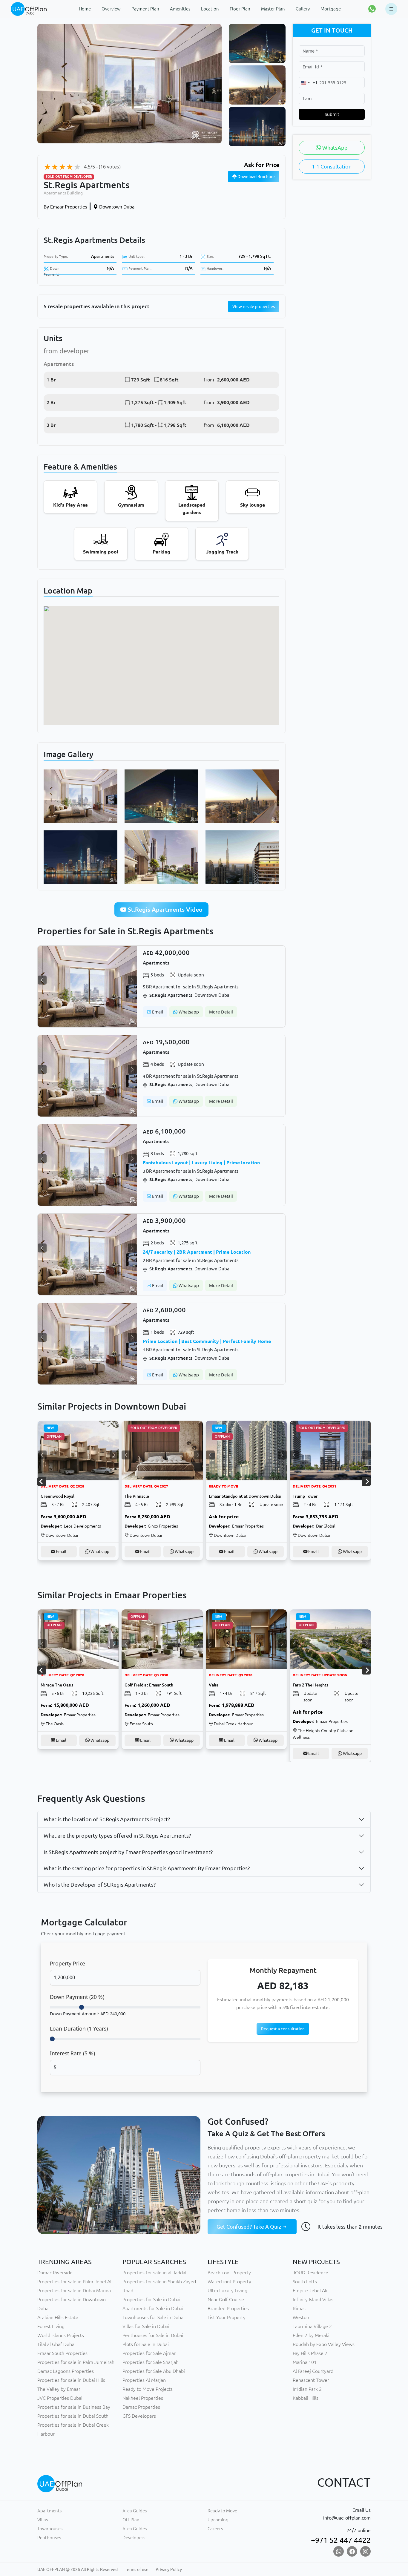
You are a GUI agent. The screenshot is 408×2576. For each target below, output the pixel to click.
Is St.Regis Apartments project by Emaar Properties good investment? (128, 1852)
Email (157, 1012)
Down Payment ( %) (77, 1997)
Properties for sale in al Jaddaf (155, 2273)
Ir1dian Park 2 (307, 2389)
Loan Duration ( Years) (79, 2028)
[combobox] (308, 83)
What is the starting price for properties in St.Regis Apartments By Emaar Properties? (147, 1868)
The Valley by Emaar (59, 2389)
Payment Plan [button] (145, 9)
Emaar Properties (65, 207)
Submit (332, 114)
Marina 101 (305, 2362)
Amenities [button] (180, 9)
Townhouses (50, 2529)
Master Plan (273, 9)
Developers (134, 2538)
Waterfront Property (229, 2281)
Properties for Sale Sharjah (151, 2362)
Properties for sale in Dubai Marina (74, 2290)
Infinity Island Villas (313, 2299)
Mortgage (331, 9)
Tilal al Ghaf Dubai (56, 2344)
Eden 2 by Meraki (311, 2335)
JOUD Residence (310, 2273)
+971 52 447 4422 (341, 2540)
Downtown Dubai (117, 207)
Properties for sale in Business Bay (74, 2407)
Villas (43, 2520)
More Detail (221, 1012)
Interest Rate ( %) (72, 2053)
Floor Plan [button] (240, 9)
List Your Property (227, 2317)
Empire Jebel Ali (310, 2290)
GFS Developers (139, 2416)
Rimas (299, 2308)
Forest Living (51, 2326)
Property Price (68, 1963)
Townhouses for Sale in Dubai (154, 2317)
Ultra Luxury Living (227, 2290)
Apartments (103, 256)
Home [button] (85, 9)
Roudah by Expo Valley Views (324, 2344)
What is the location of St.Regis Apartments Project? (107, 1819)
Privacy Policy (169, 2569)
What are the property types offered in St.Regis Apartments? (117, 1836)
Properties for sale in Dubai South (73, 2416)
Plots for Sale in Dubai (146, 2344)
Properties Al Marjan (144, 2380)
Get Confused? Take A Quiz (249, 2227)
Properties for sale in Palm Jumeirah (76, 2362)
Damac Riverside (55, 2273)
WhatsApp (334, 148)
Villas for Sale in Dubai (146, 2326)
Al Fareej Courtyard (313, 2371)
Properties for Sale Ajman (149, 2353)
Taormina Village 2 (312, 2326)
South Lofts (305, 2281)
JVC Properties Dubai (60, 2398)
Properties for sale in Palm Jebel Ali (75, 2281)
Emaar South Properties (62, 2353)
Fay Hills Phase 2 (310, 2353)
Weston (301, 2317)
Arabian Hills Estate (58, 2317)
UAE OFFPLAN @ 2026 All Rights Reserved (78, 2569)
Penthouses (49, 2538)
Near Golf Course (226, 2299)
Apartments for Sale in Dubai (153, 2308)
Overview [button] (111, 9)
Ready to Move (222, 2511)
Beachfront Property (229, 2273)
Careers (215, 2529)
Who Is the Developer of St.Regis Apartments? (100, 1885)
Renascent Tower (311, 2380)
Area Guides (135, 2511)
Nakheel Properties (143, 2398)
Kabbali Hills (306, 2398)
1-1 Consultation (332, 166)
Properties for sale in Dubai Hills (71, 2380)
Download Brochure (256, 177)
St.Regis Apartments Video (164, 909)
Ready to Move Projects (148, 2389)
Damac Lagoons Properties (66, 2371)
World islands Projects (61, 2335)
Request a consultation (283, 2029)
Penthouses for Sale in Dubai (153, 2335)
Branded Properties (228, 2308)
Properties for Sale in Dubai (151, 2299)
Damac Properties (141, 2407)
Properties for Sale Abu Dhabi (154, 2371)
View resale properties (254, 306)
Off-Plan (131, 2520)
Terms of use (137, 2569)
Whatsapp (188, 1012)
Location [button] (210, 9)
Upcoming (218, 2520)
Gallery (303, 9)
